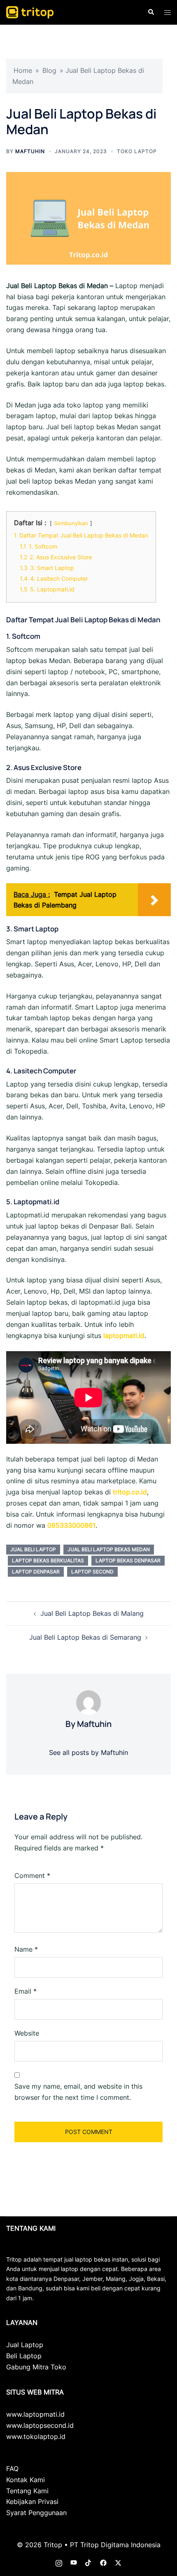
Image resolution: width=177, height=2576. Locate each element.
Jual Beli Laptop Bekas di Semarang (85, 1637)
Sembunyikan (71, 523)
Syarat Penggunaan (36, 2513)
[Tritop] (30, 12)
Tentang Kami (27, 2491)
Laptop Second (92, 1572)
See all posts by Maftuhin (88, 1752)
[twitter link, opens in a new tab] (118, 2562)
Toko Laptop (137, 151)
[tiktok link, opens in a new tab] (88, 2562)
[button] (151, 12)
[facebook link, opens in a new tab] (103, 2562)
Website (27, 2033)
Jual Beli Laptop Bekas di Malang (92, 1613)
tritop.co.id (130, 1492)
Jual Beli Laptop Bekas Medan (109, 1549)
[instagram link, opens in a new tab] (59, 2562)
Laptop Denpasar (36, 1572)
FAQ (12, 2469)
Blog (49, 70)
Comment (32, 1876)
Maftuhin (30, 151)
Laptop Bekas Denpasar (128, 1560)
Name (26, 1949)
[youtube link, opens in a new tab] (74, 2562)
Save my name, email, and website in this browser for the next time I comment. (78, 2092)
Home (23, 70)
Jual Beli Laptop (33, 1549)
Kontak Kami (26, 2480)
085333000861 (71, 1525)
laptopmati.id (124, 1336)
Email (26, 1991)
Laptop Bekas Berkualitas (48, 1560)
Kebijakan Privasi (32, 2502)
